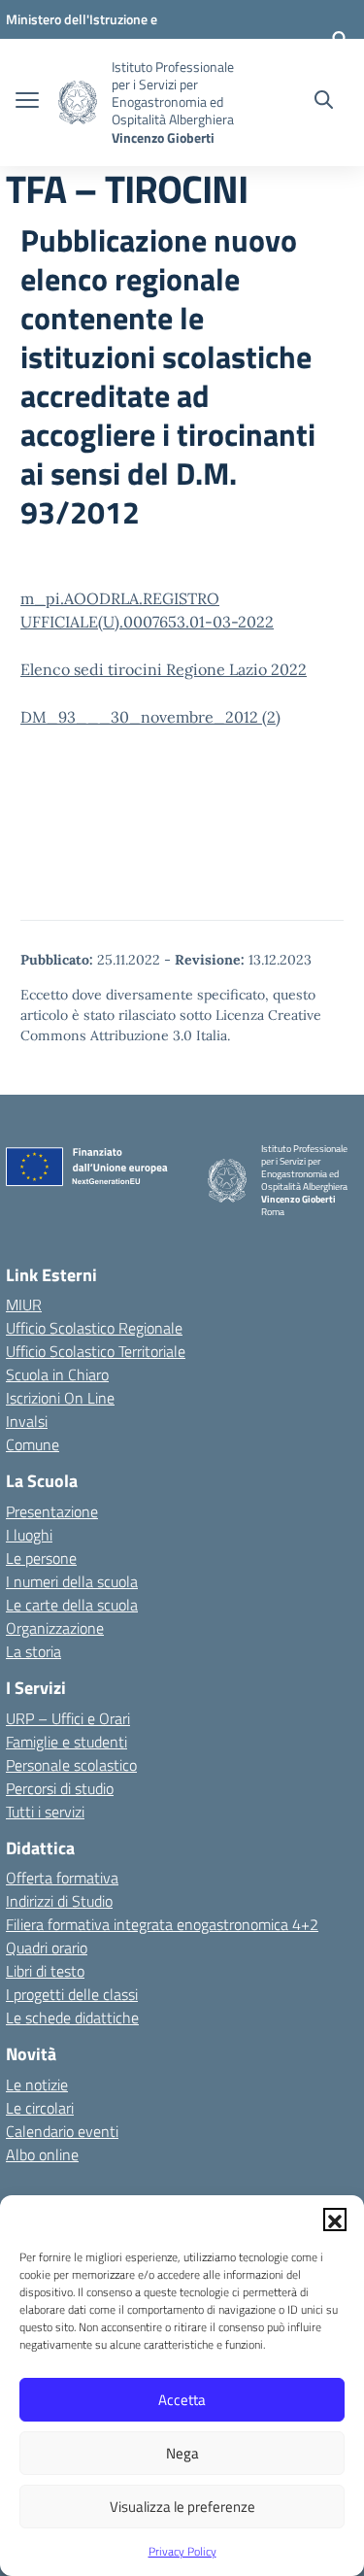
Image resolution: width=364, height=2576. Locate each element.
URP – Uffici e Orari (68, 1718)
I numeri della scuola (72, 1581)
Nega (182, 2453)
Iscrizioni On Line (60, 1398)
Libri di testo (45, 1971)
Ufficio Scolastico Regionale (94, 1328)
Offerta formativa (62, 1878)
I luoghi (29, 1535)
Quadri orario (47, 1948)
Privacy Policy (182, 2551)
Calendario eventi (62, 2131)
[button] (335, 2220)
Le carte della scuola (72, 1605)
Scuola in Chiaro (57, 1374)
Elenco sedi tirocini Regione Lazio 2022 (164, 669)
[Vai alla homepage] (78, 102)
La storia (33, 1651)
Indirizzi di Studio (59, 1901)
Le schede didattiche (72, 2017)
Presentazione (52, 1511)
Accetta (182, 2400)
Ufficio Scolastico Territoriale (96, 1351)
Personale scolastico (71, 1765)
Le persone (41, 1558)
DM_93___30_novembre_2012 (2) (150, 717)
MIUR (24, 1305)
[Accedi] (340, 39)
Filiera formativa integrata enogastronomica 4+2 (162, 1924)
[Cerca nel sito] (324, 102)
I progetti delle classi (72, 1994)
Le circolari (40, 2108)
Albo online (42, 2154)
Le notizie (37, 2085)
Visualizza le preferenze (182, 2507)
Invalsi (27, 1421)
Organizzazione (55, 1628)
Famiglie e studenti (66, 1742)
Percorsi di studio (60, 1788)
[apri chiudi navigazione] (27, 102)
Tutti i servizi (45, 1812)
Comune (33, 1444)
